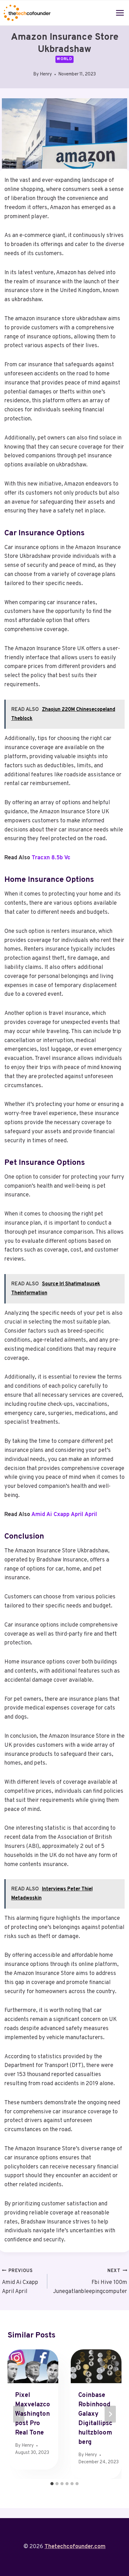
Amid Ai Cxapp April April (64, 1515)
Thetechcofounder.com (75, 2547)
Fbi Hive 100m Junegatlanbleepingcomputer (90, 2282)
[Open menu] (120, 13)
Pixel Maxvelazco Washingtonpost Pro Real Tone (33, 2414)
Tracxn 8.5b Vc (51, 858)
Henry (46, 74)
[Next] (110, 2414)
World (64, 59)
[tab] (52, 2484)
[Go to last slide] (19, 2414)
